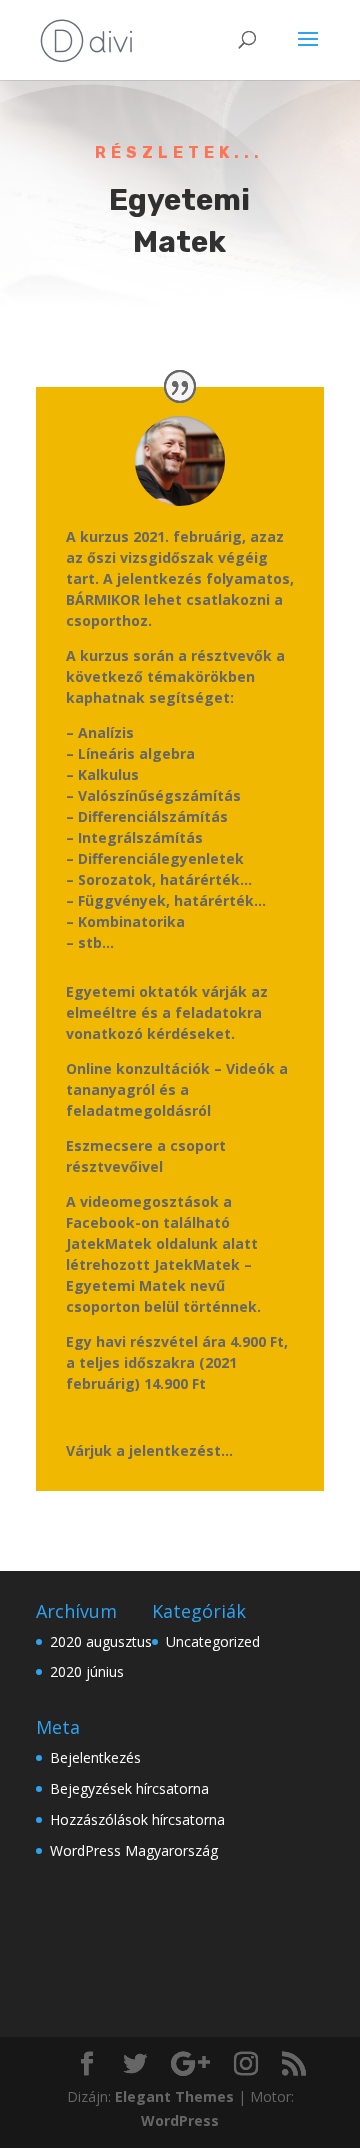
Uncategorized (213, 1641)
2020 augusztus (101, 1641)
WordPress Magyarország (134, 1850)
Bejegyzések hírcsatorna (129, 1788)
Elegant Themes (174, 2096)
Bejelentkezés (95, 1757)
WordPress (180, 2120)
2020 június (87, 1671)
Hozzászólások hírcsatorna (137, 1819)
